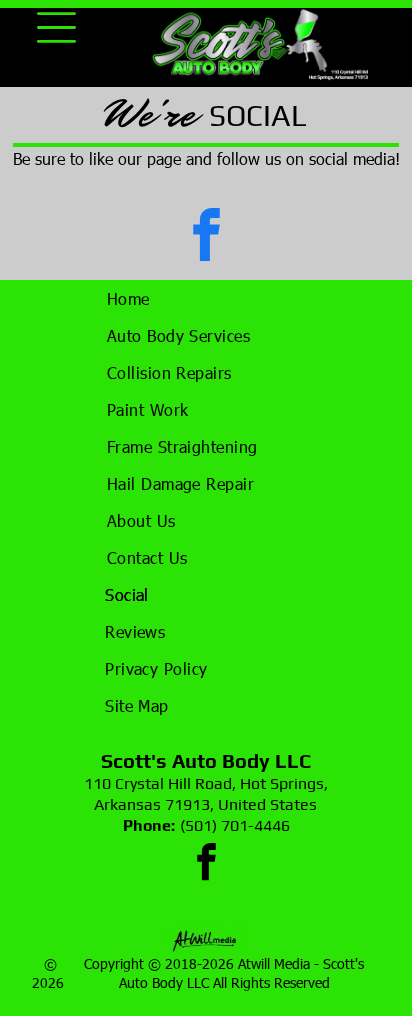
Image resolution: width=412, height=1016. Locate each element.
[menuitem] (206, 298)
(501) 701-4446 (235, 825)
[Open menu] (56, 27)
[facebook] (206, 237)
